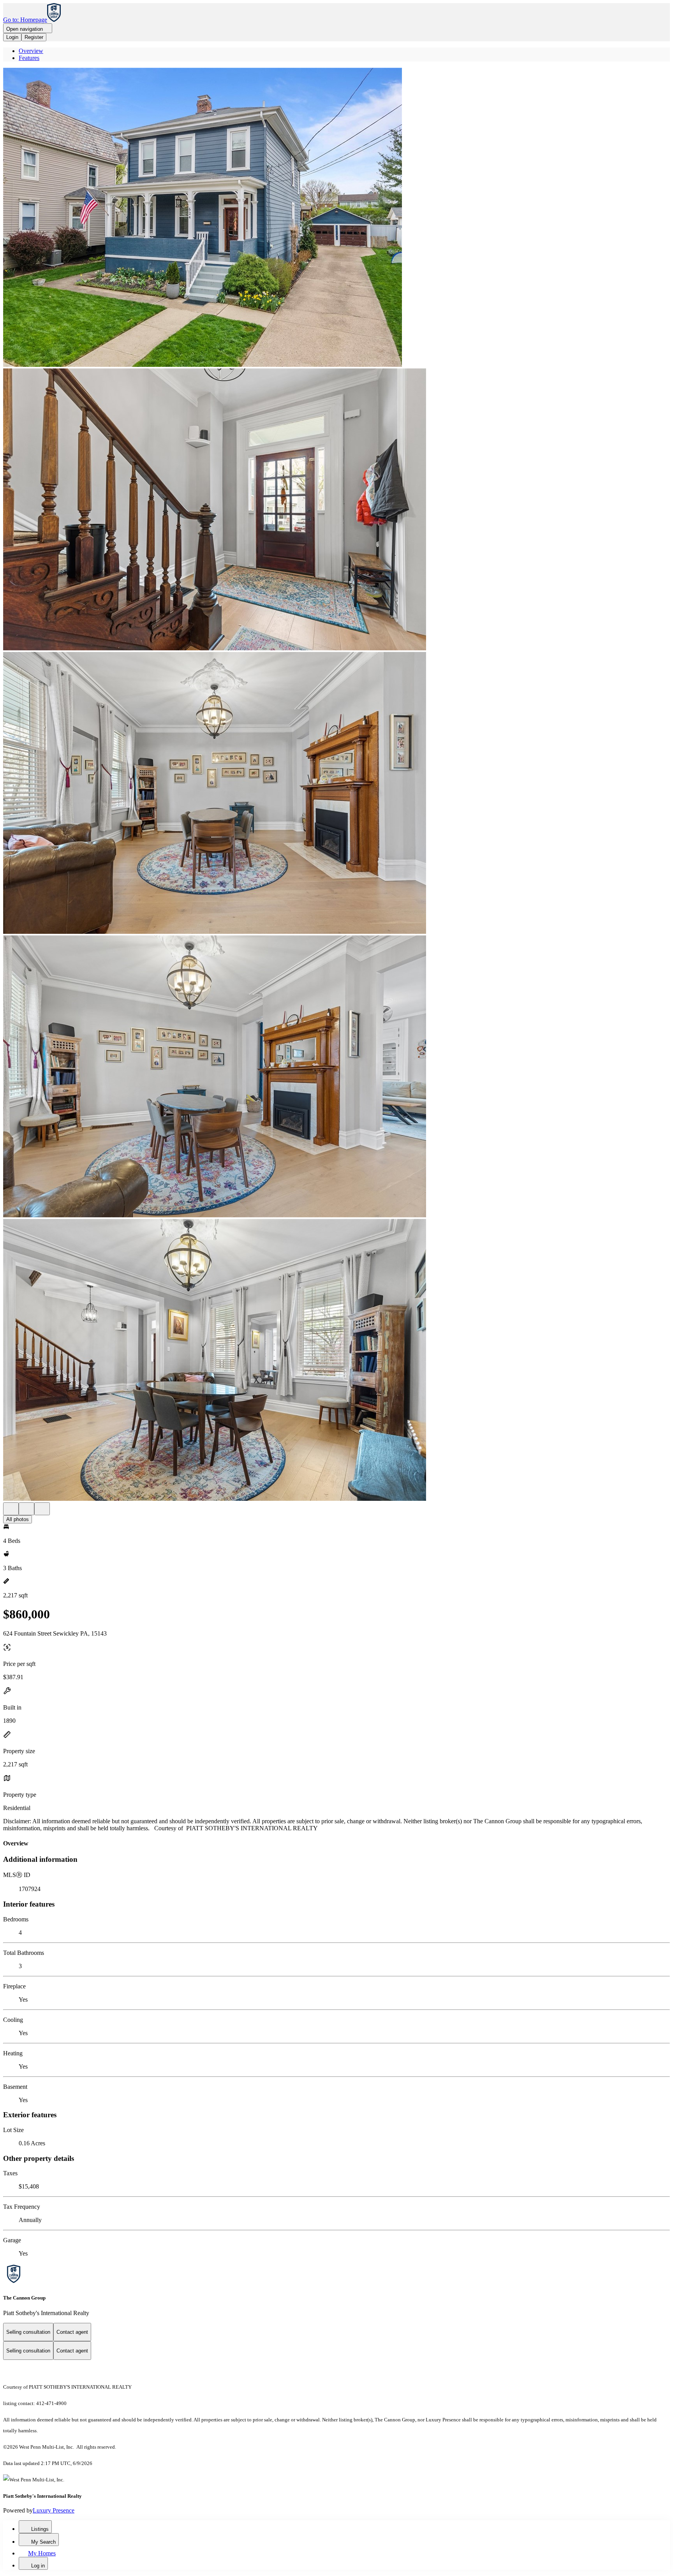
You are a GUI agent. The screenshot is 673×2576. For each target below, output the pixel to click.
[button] (336, 218)
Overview (31, 51)
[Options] (11, 1509)
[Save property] (26, 1509)
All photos (18, 1519)
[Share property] (42, 1509)
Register (34, 37)
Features (29, 58)
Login (12, 37)
